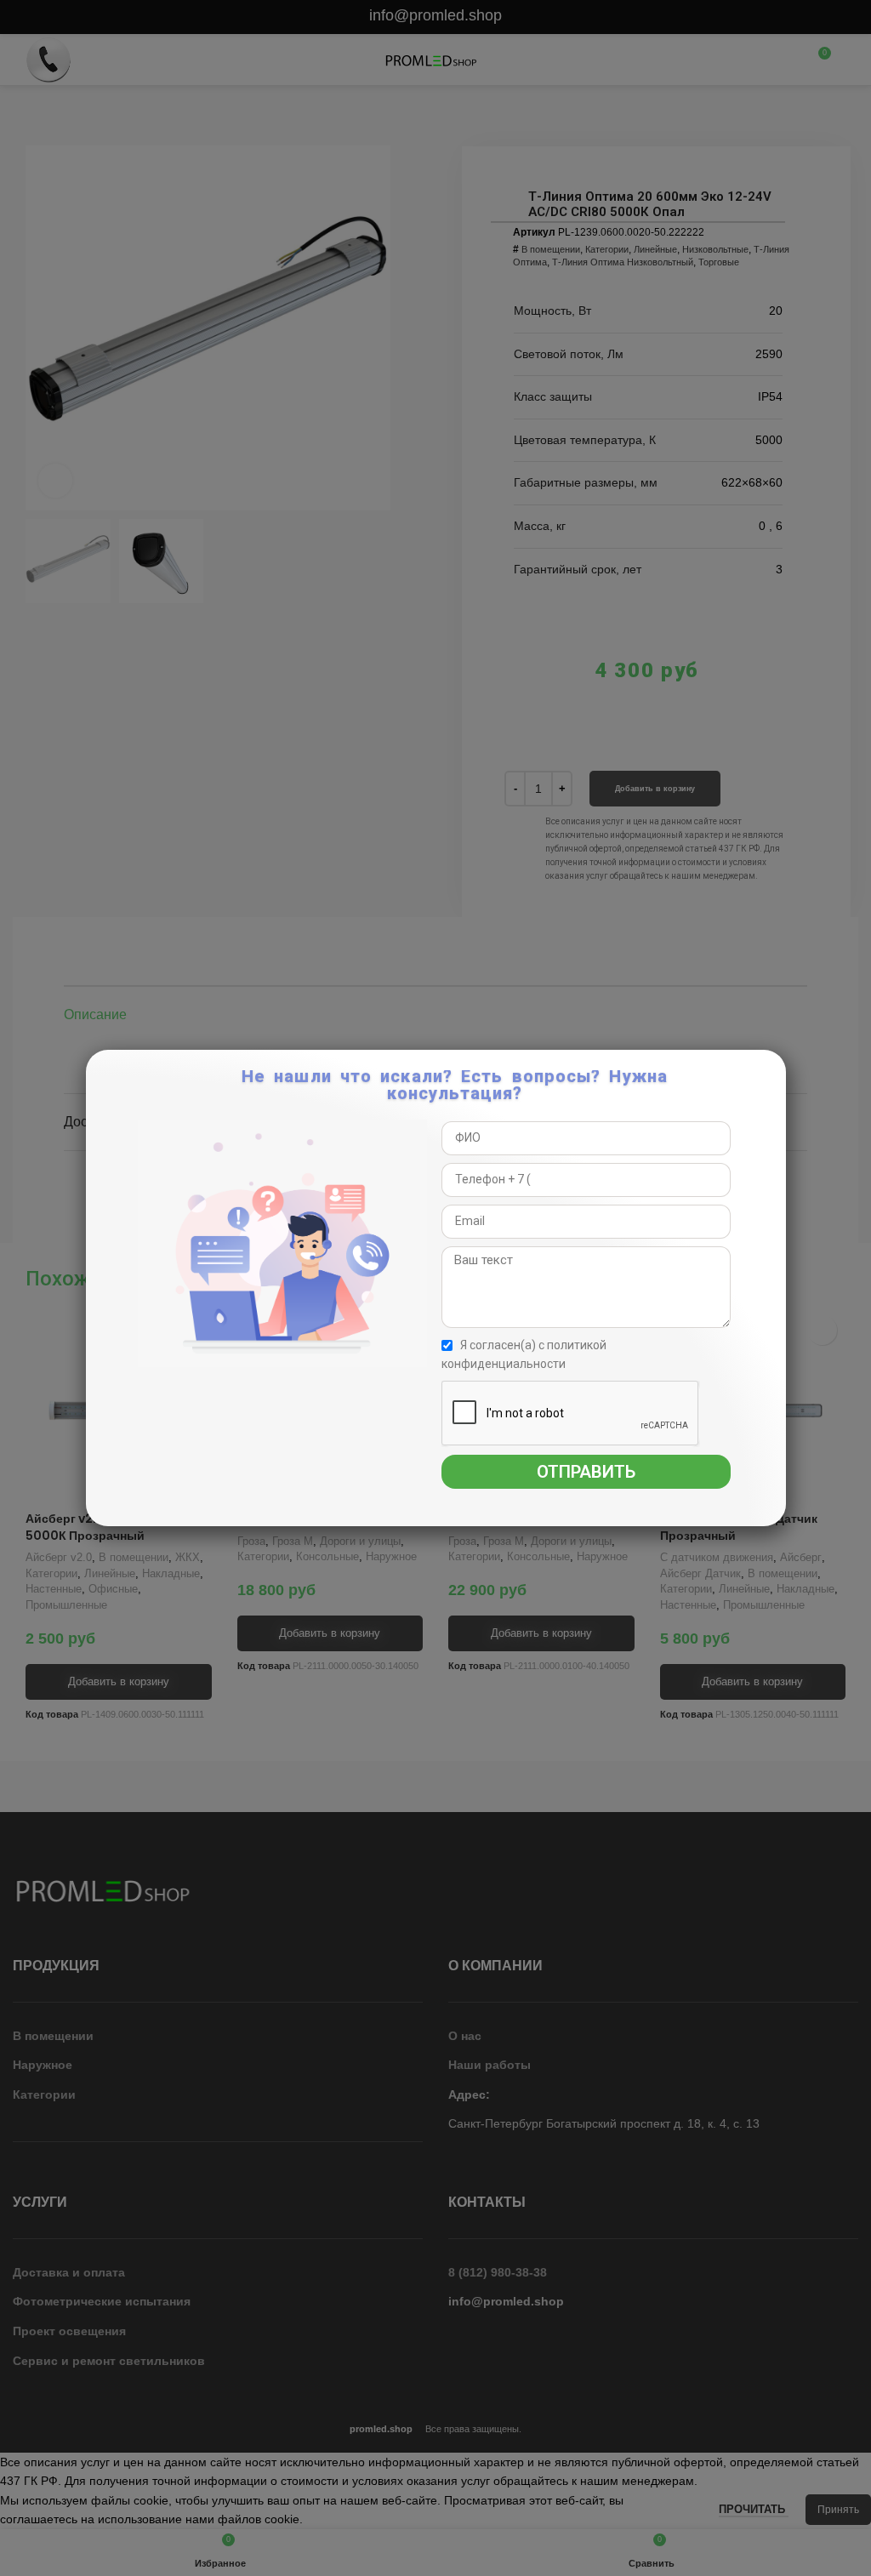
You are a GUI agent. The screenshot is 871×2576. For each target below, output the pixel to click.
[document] (435, 1288)
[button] (770, 1072)
